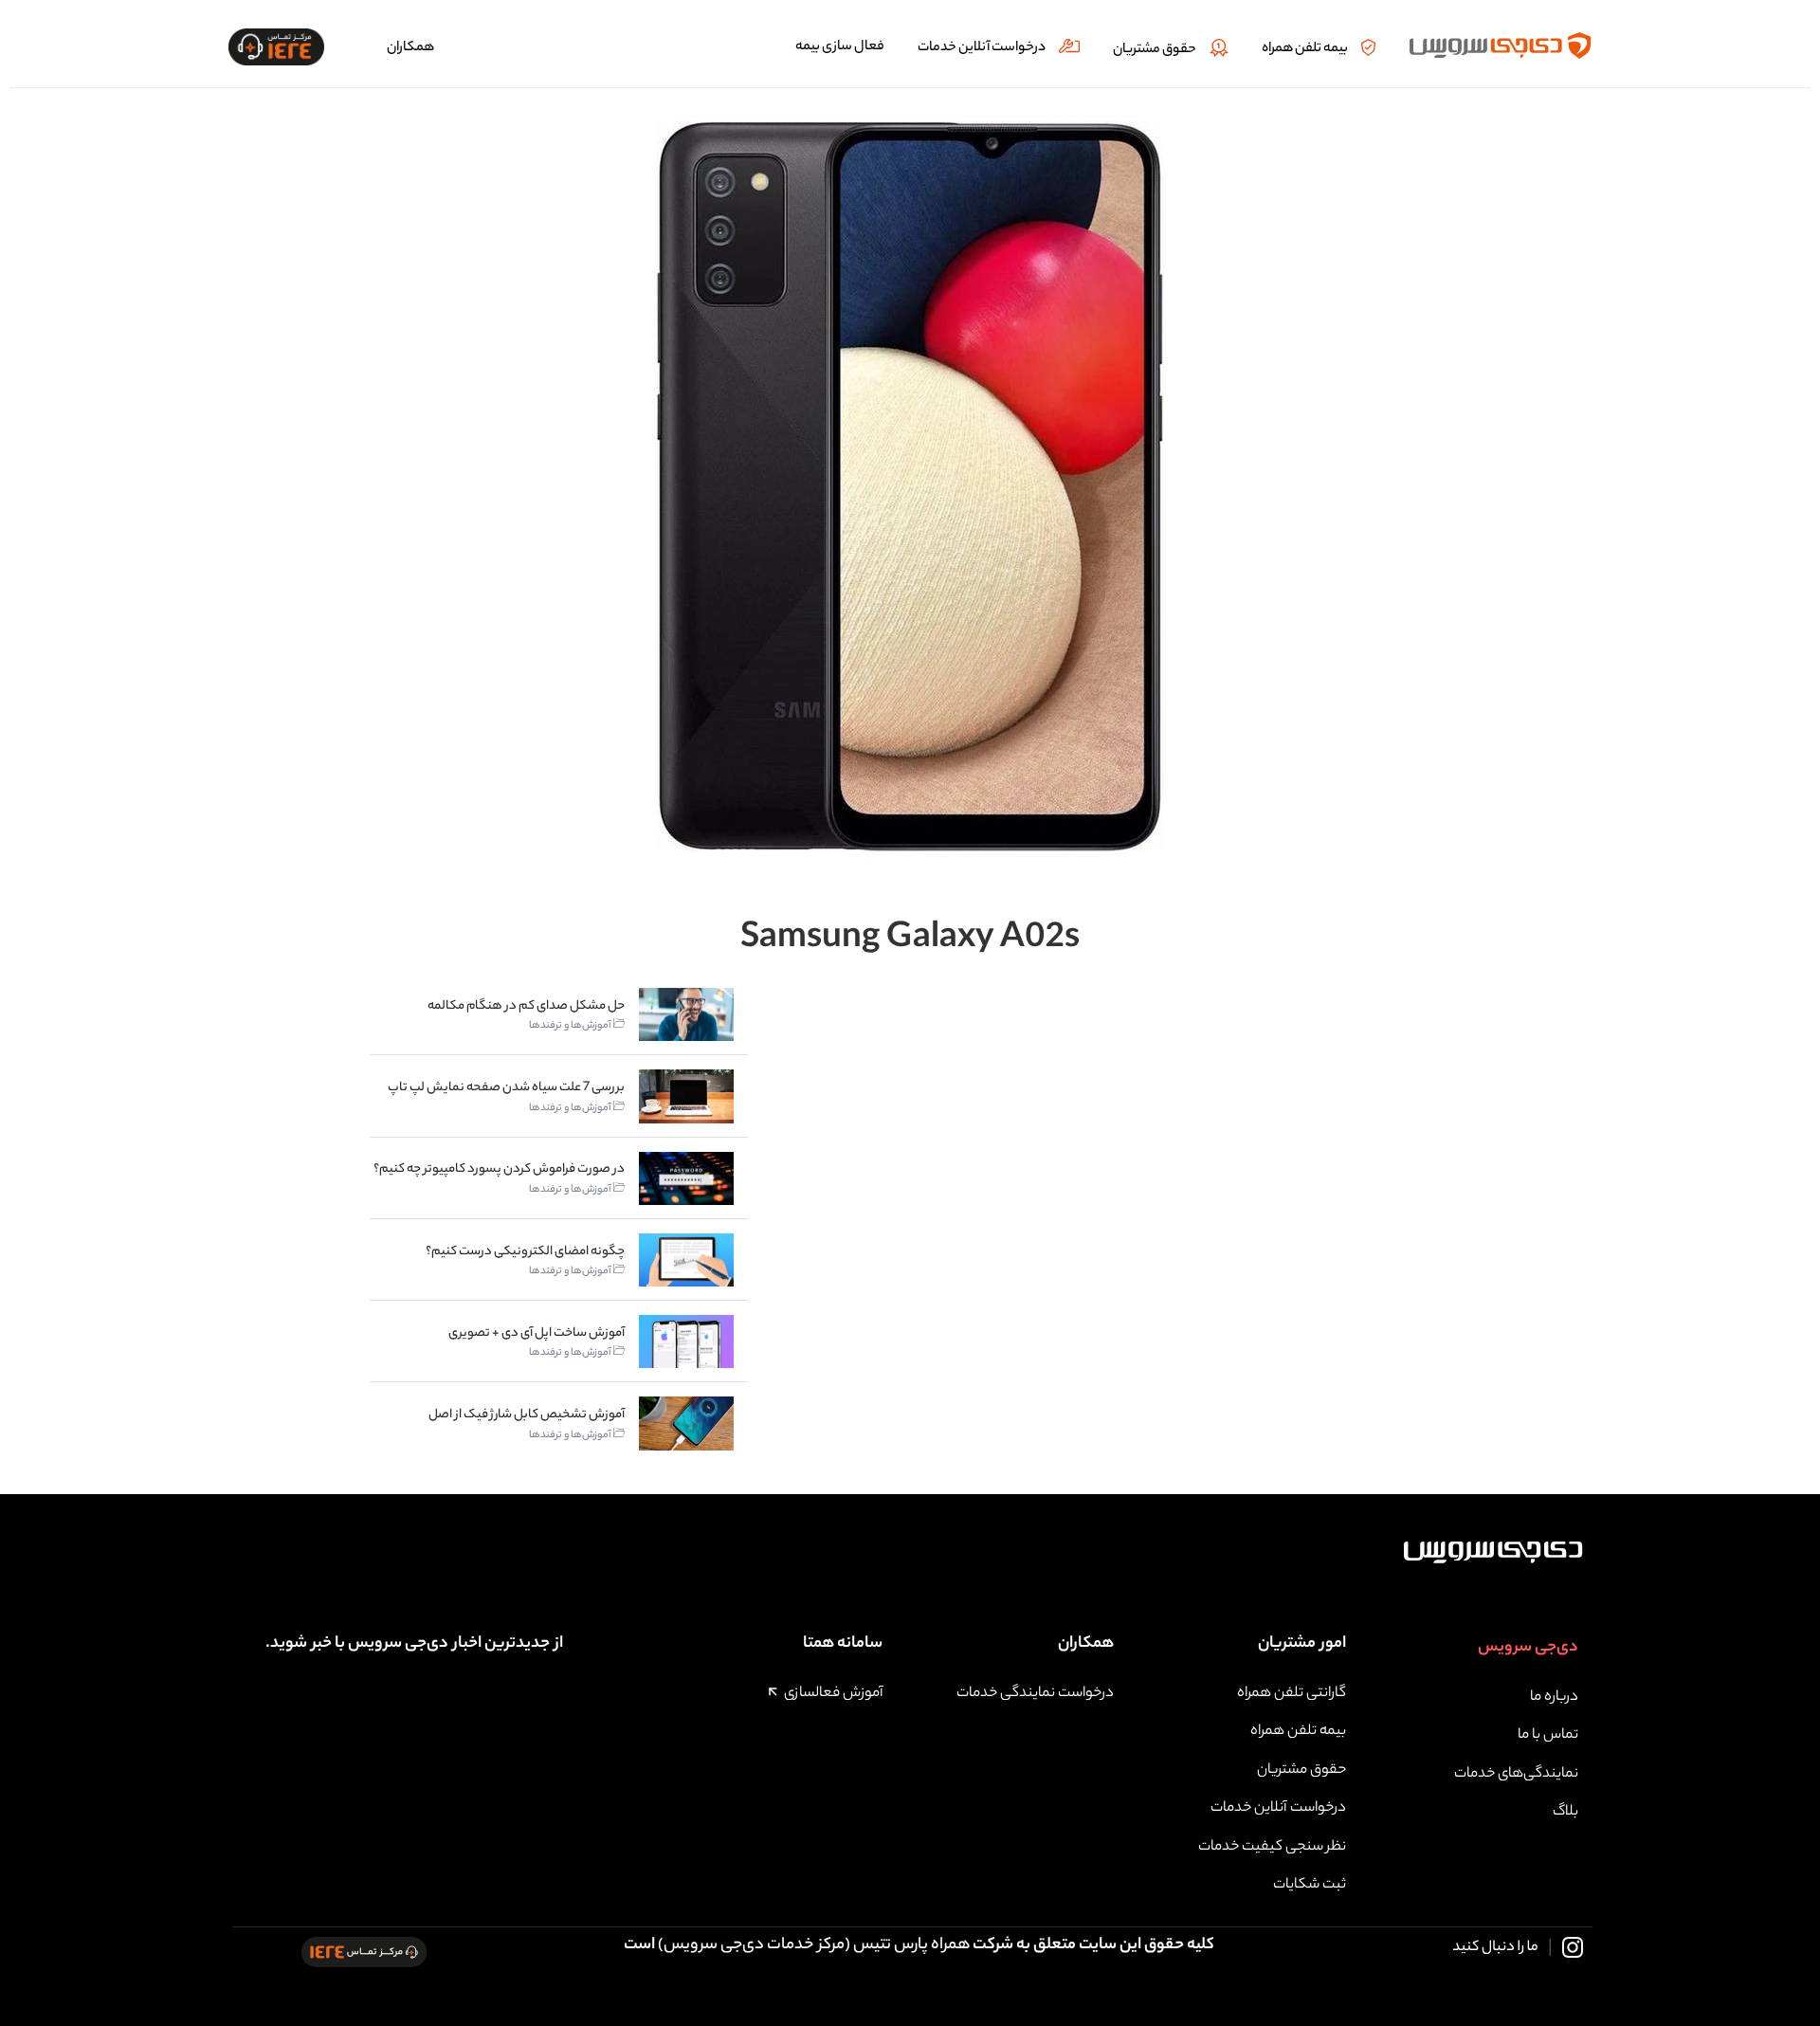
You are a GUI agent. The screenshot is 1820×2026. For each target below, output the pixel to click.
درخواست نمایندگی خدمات (1035, 1694)
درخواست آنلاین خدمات (982, 48)
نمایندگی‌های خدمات (1516, 1774)
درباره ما (1554, 1697)
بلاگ (1565, 1812)
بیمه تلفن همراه (1305, 49)
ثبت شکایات (1310, 1885)
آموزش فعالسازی (833, 1694)
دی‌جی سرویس (1528, 1648)
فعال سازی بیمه (840, 47)
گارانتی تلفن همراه (1292, 1694)
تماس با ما (1548, 1735)
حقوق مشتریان (1155, 50)
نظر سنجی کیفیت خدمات (1272, 1847)
